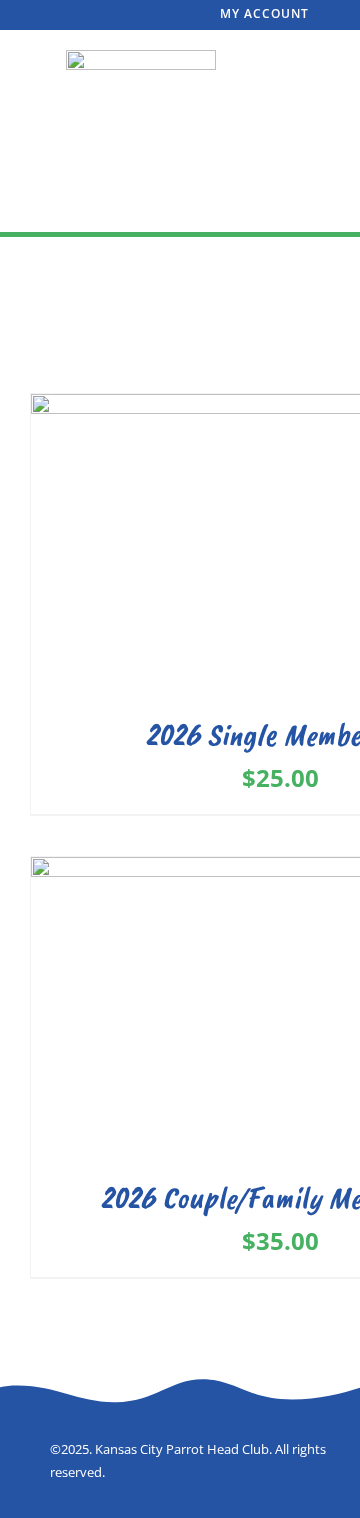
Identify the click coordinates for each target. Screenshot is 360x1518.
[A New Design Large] (141, 58)
